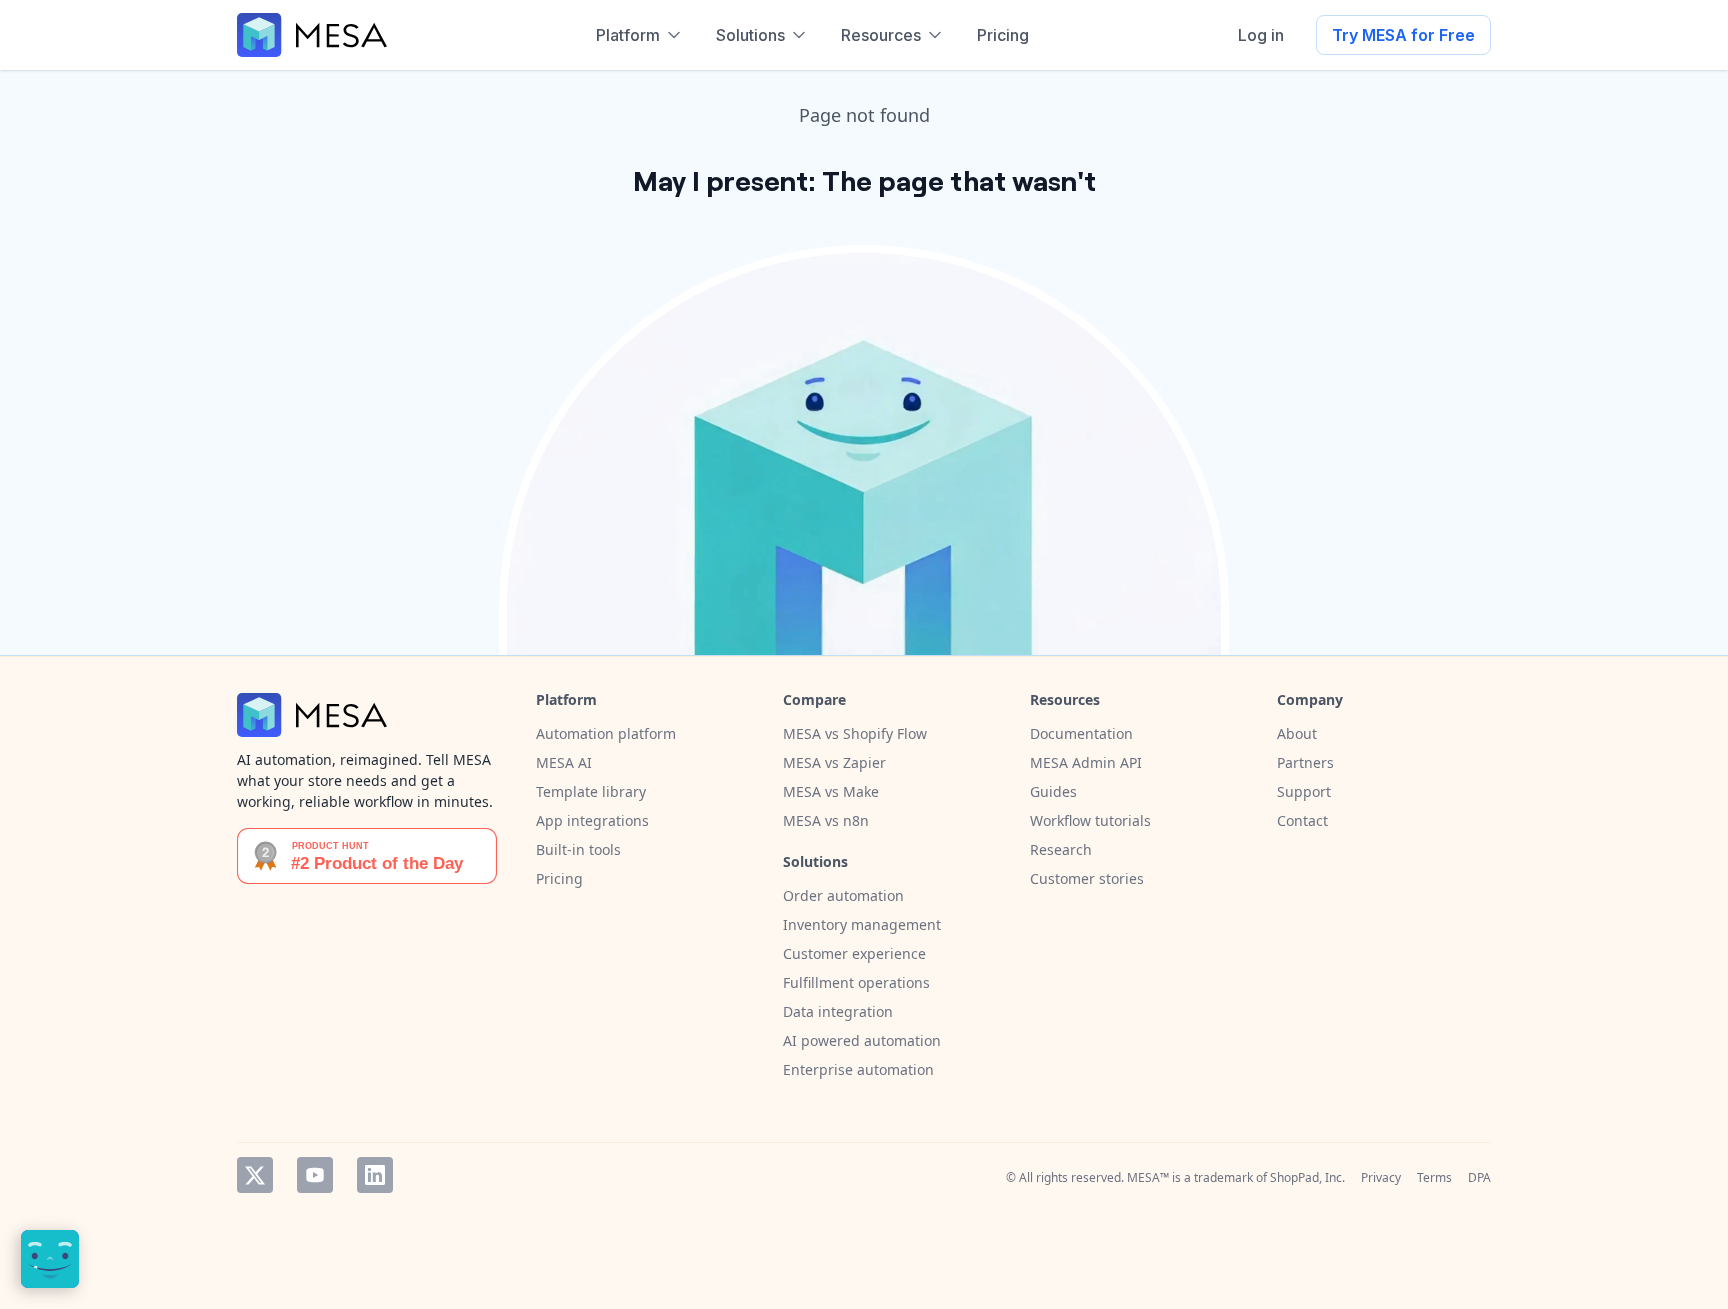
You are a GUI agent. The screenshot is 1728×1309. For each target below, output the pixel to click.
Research (1061, 849)
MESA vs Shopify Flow (855, 733)
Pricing (559, 878)
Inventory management (862, 924)
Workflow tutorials (1090, 820)
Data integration (838, 1011)
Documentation (1081, 733)
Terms (1434, 1177)
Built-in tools (578, 849)
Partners (1305, 762)
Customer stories (1087, 878)
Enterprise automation (858, 1069)
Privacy (1381, 1177)
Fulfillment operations (856, 982)
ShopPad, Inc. (1307, 1177)
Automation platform (606, 733)
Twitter (255, 1175)
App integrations (592, 820)
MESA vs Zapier (834, 762)
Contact (1302, 820)
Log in (1261, 35)
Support (1304, 791)
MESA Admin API (1086, 762)
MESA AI (564, 762)
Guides (1053, 791)
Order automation (843, 895)
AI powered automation (862, 1040)
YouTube (315, 1175)
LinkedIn (375, 1175)
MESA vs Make (831, 791)
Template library (591, 791)
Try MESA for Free (1403, 35)
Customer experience (854, 953)
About (1297, 733)
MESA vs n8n (826, 820)
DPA (1479, 1177)
